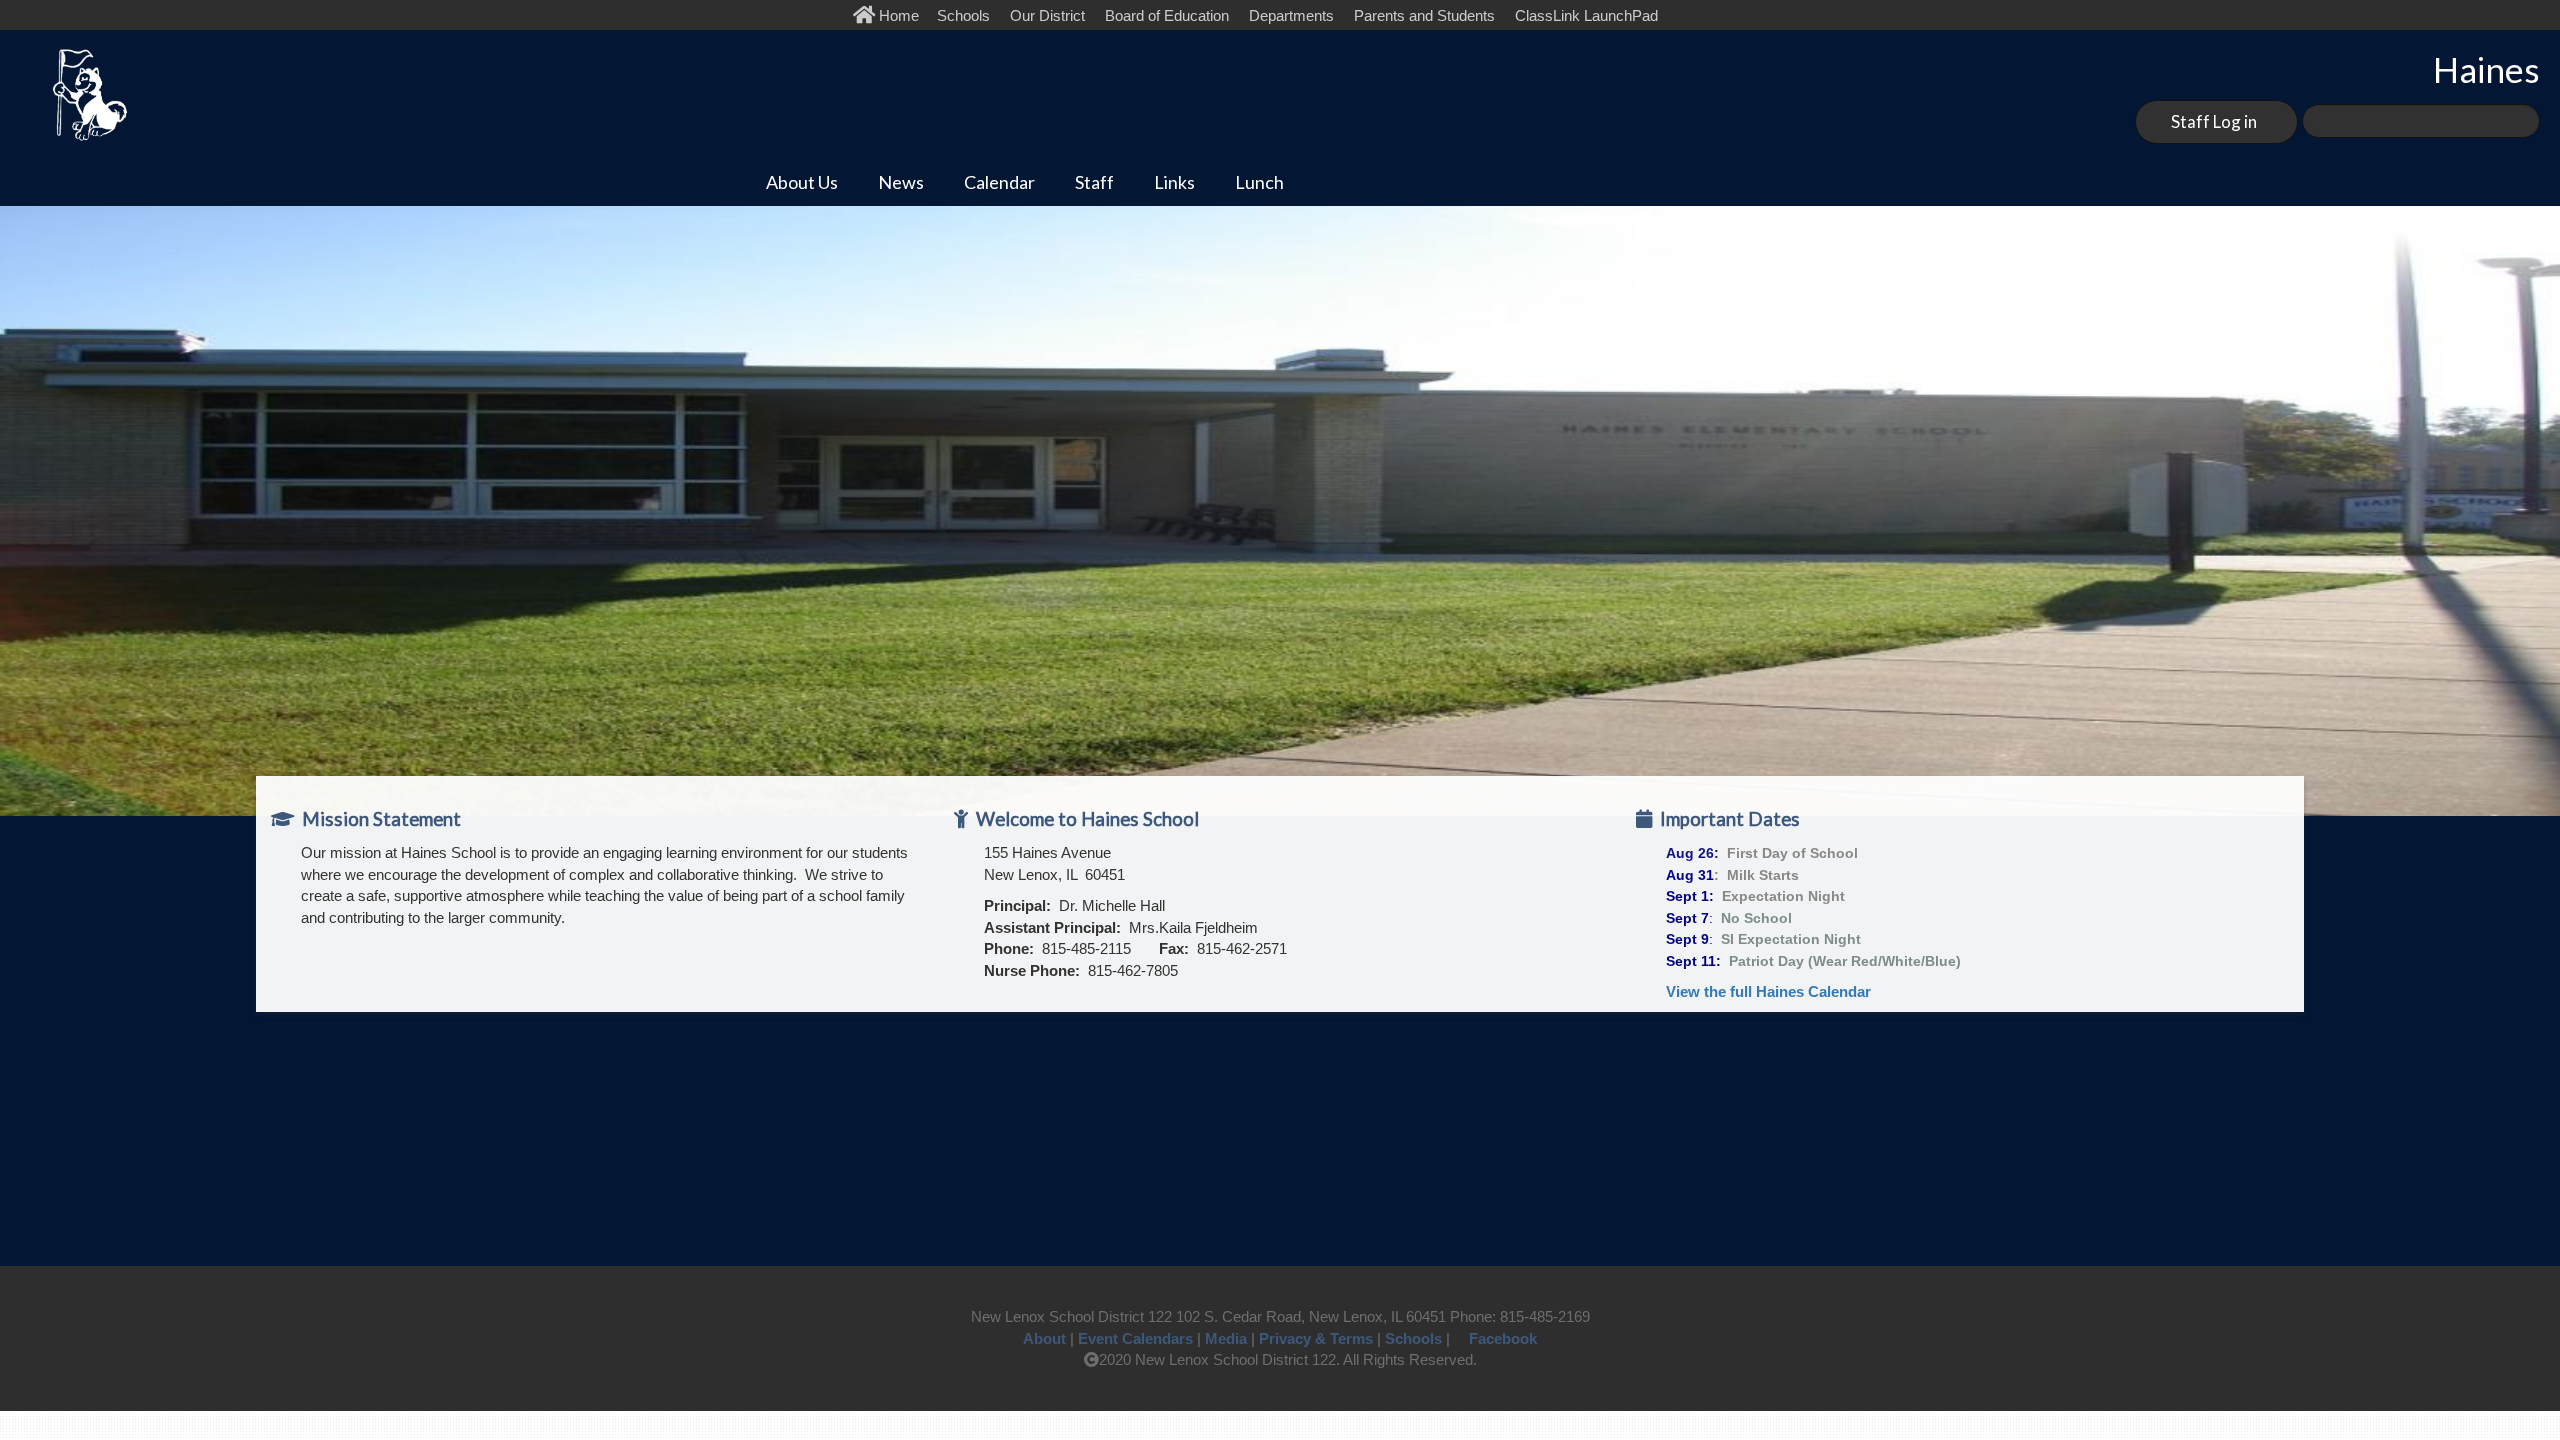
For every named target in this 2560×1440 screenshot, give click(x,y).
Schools (963, 15)
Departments (1291, 15)
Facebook (1503, 1338)
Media (1226, 1338)
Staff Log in (2214, 121)
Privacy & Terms (1316, 1338)
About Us (802, 182)
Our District (1047, 15)
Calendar (999, 182)
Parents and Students (1424, 15)
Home (901, 15)
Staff (1094, 182)
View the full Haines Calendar (1768, 991)
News (901, 182)
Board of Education (1167, 15)
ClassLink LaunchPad (1586, 15)
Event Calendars (1135, 1338)
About (1044, 1338)
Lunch (1259, 182)
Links (1174, 182)
